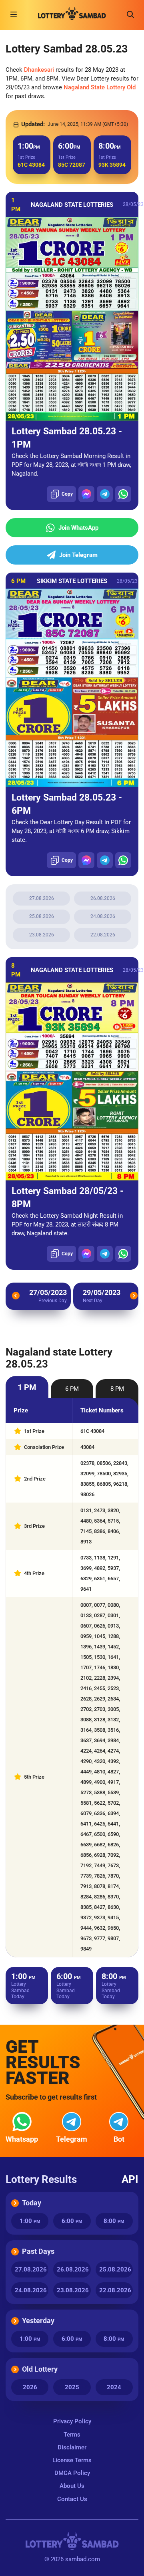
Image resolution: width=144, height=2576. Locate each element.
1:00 (30, 2221)
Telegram (72, 2139)
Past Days (38, 2251)
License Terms (72, 2460)
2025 (72, 2387)
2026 (30, 2387)
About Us (72, 2486)
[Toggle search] (130, 14)
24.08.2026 (103, 916)
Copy (67, 494)
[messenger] (86, 494)
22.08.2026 (103, 935)
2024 (114, 2387)
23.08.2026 (42, 935)
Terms (72, 2435)
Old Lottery (40, 2369)
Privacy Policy (72, 2421)
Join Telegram (78, 555)
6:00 (72, 2221)
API (130, 2179)
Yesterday (38, 2321)
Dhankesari (39, 70)
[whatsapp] (123, 494)
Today (32, 2203)
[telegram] (105, 494)
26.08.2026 (103, 898)
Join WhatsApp (78, 528)
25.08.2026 (42, 916)
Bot (119, 2139)
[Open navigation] (14, 14)
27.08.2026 (42, 898)
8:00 (114, 2221)
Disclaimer (72, 2447)
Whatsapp (22, 2139)
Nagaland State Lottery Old (100, 87)
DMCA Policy (72, 2473)
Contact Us (72, 2499)
